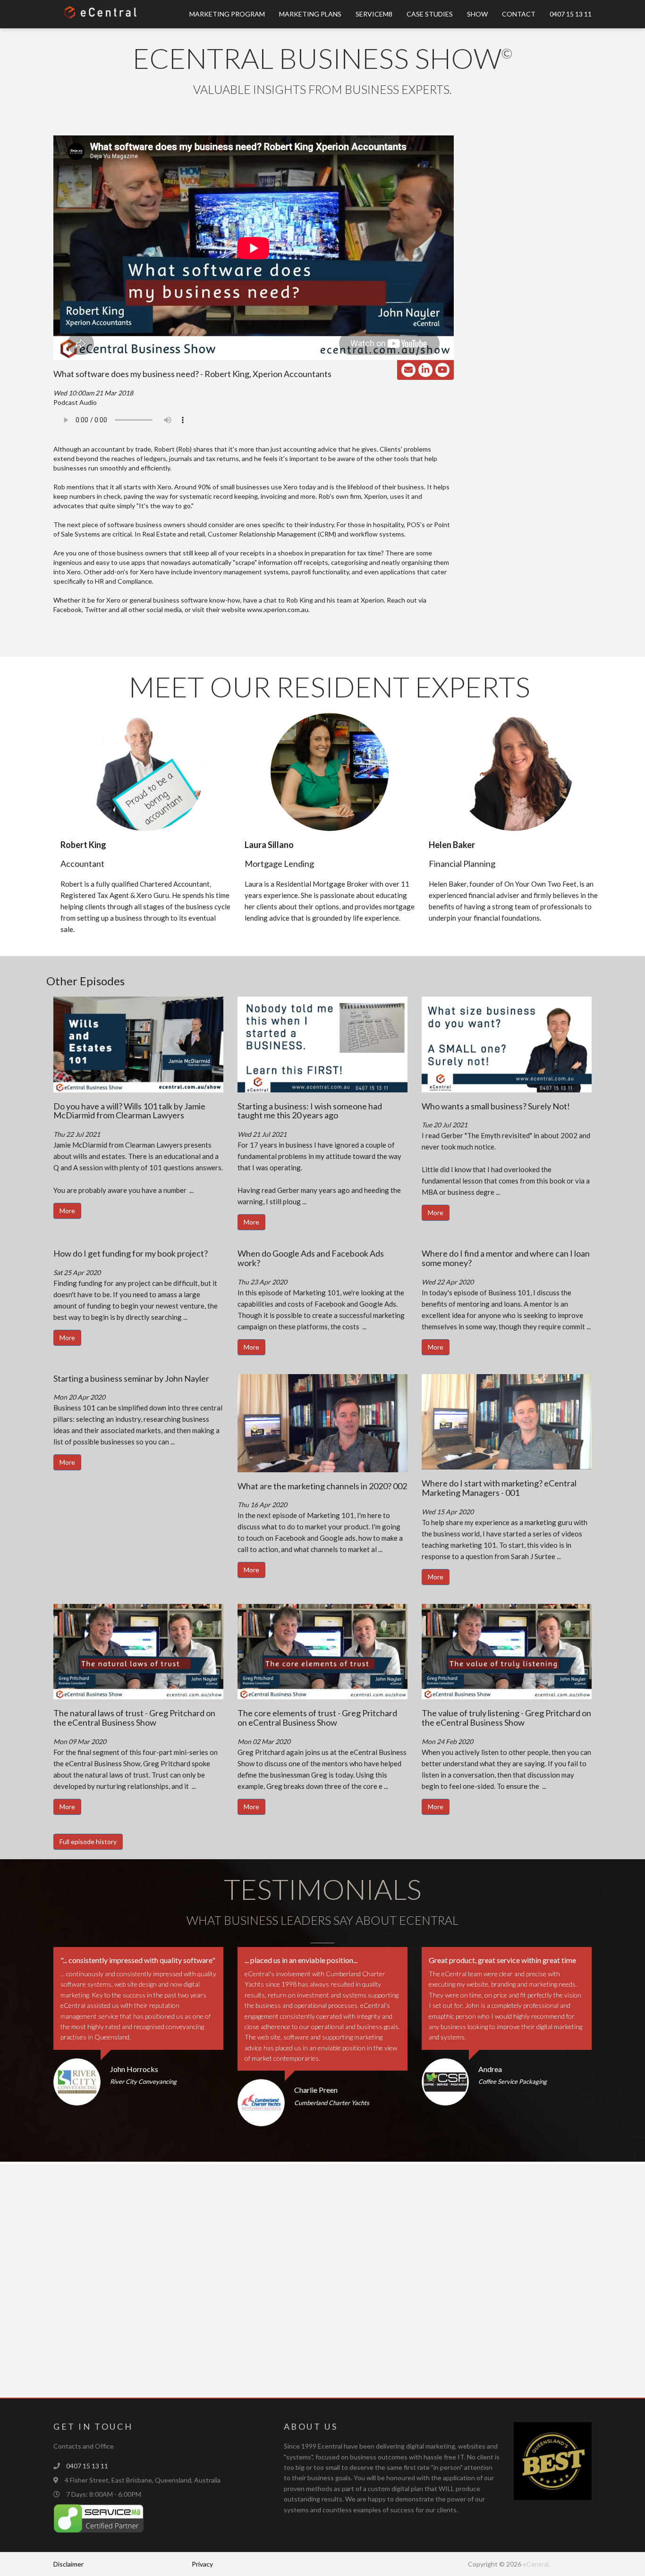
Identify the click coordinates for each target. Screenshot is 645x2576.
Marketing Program (227, 14)
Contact (519, 14)
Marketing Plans (310, 14)
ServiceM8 (374, 14)
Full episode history (88, 1842)
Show (477, 14)
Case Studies (430, 14)
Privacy (202, 2564)
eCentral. (536, 2564)
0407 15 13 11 (571, 14)
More (67, 1211)
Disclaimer (68, 2564)
